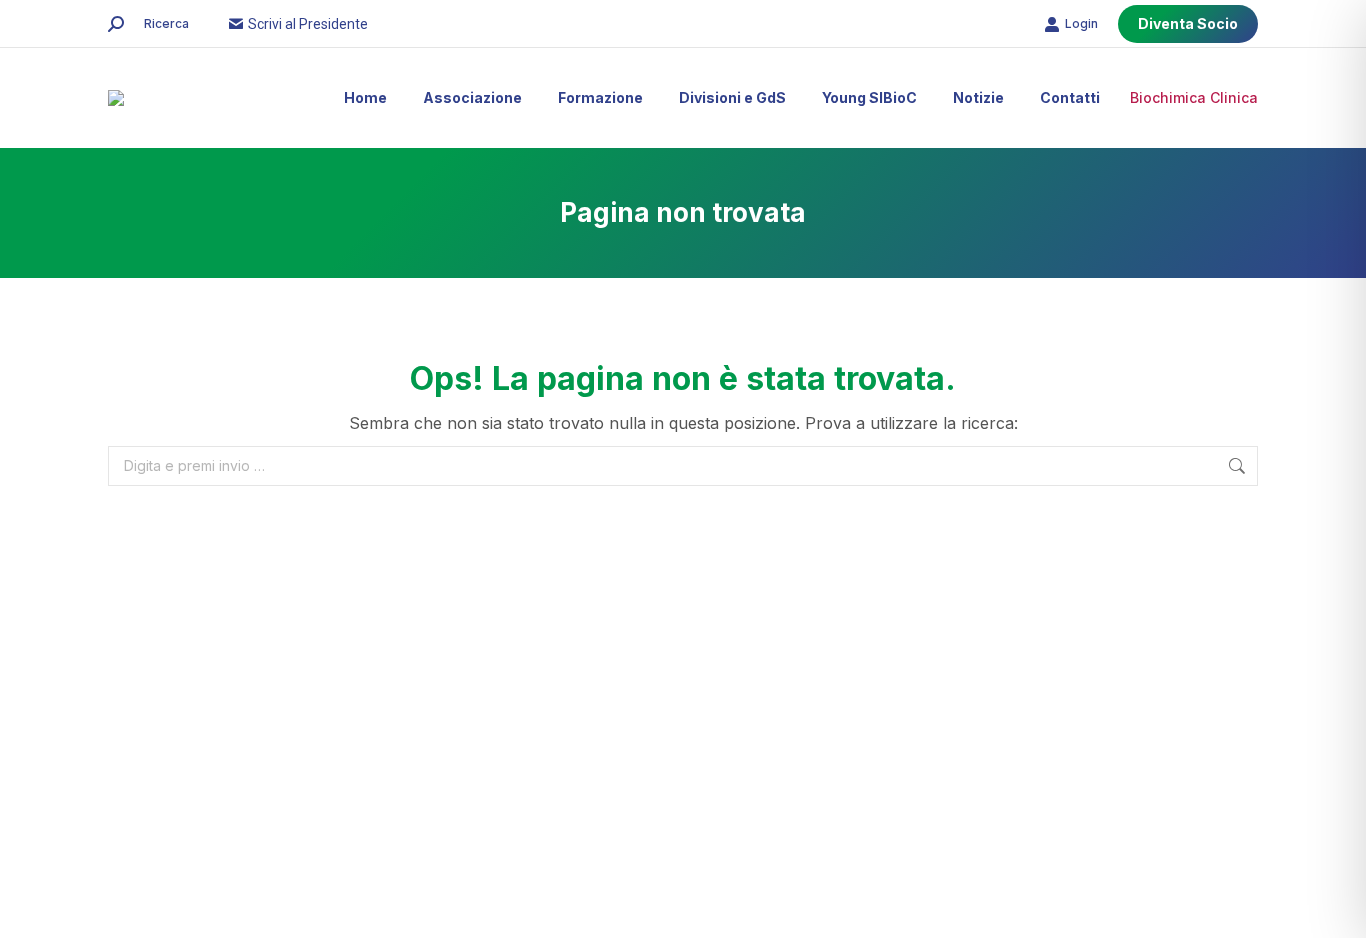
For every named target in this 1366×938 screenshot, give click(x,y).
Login (1081, 23)
